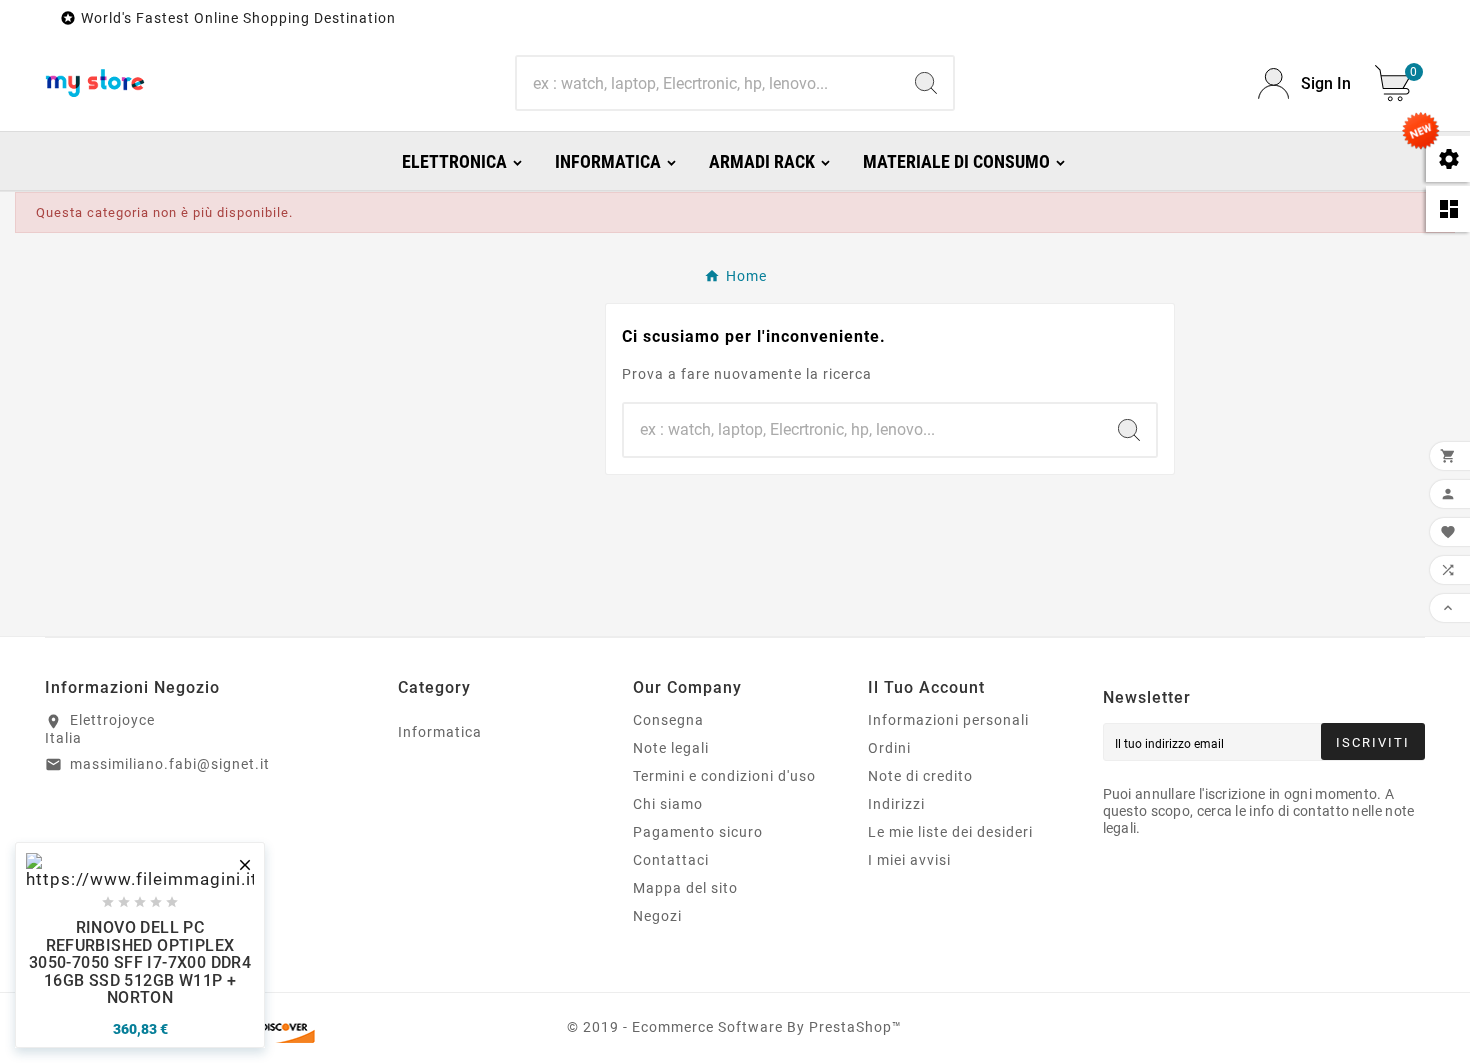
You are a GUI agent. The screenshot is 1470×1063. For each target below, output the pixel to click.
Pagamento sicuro (698, 832)
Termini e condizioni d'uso (724, 776)
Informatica (440, 732)
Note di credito (920, 776)
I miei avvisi (909, 860)
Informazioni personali (948, 720)
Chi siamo (668, 804)
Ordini (889, 748)
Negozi (657, 916)
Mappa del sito (685, 888)
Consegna (668, 720)
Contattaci (671, 860)
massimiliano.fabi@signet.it (170, 764)
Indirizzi (896, 804)
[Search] (926, 83)
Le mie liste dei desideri (950, 832)
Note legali (671, 748)
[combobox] (708, 83)
